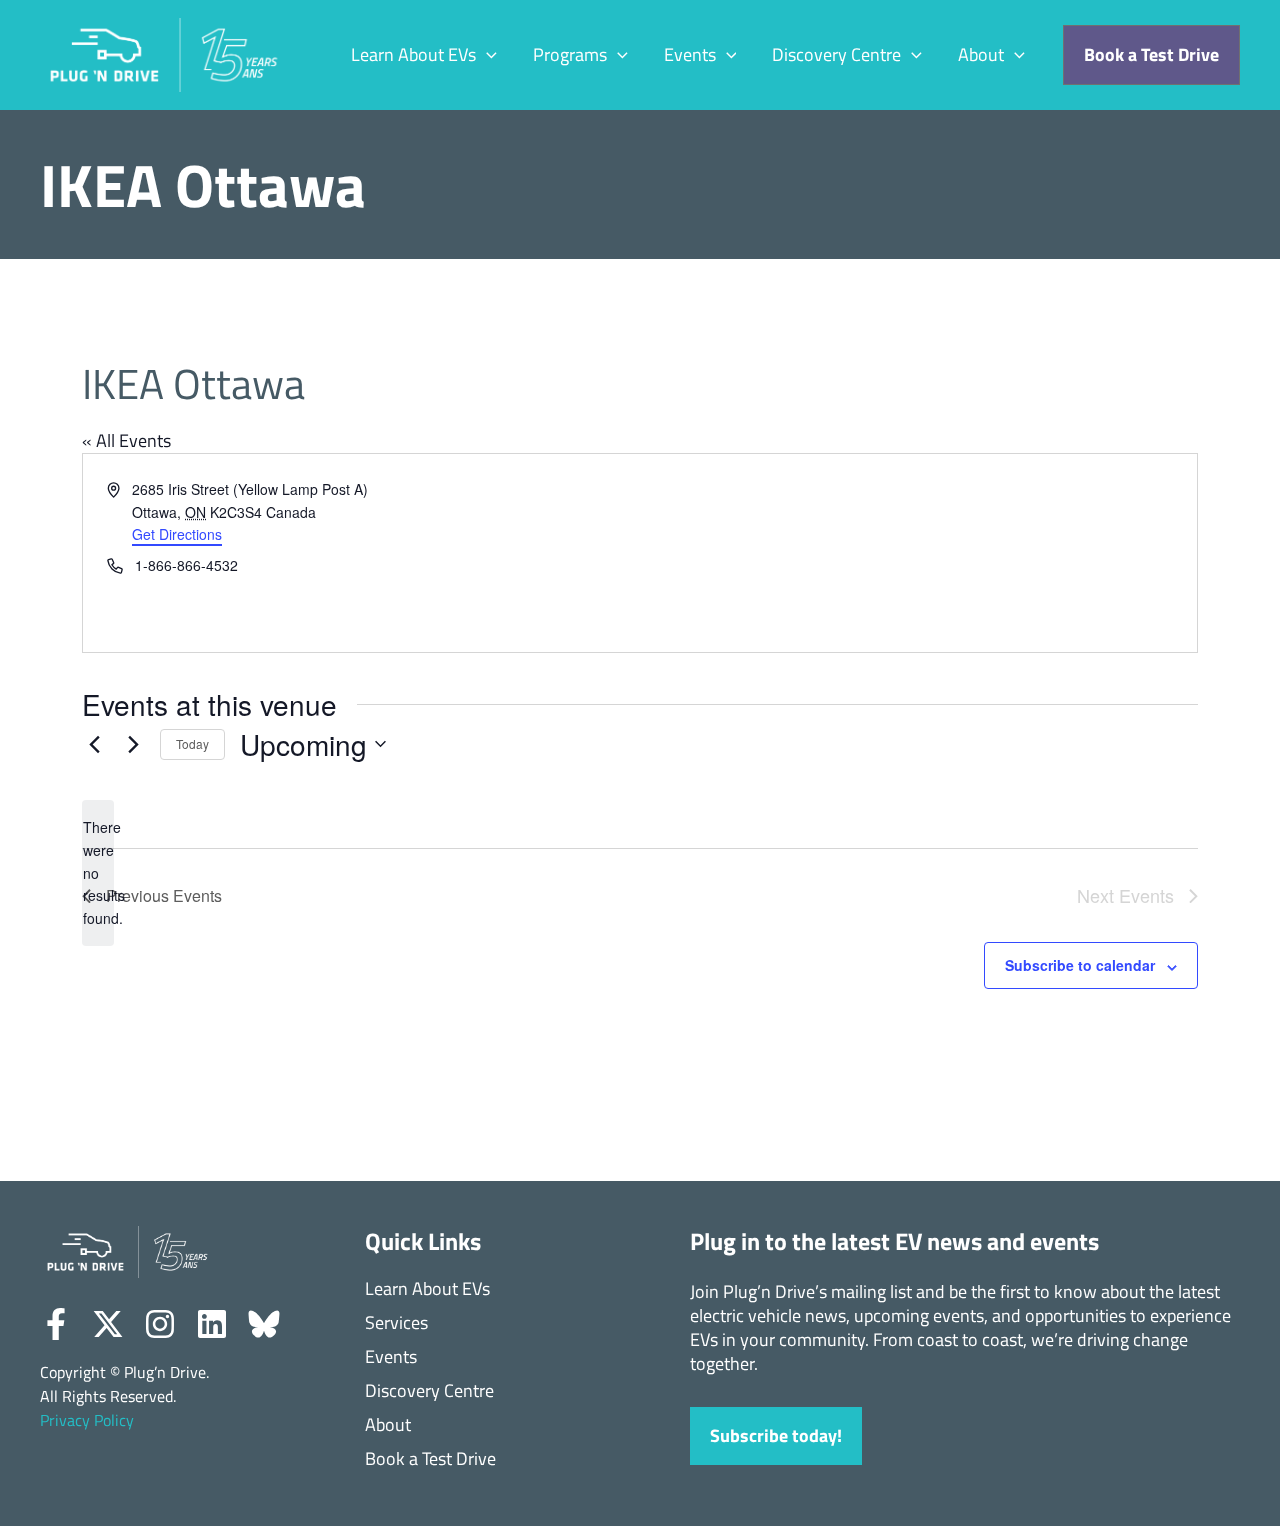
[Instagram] (160, 1324)
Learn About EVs (413, 54)
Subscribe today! (776, 1435)
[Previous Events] (94, 744)
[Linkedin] (212, 1324)
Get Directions (177, 534)
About (981, 54)
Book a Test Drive (430, 1459)
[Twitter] (108, 1324)
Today (192, 743)
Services (396, 1323)
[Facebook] (56, 1324)
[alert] (98, 872)
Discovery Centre (836, 54)
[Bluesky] (264, 1324)
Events (690, 54)
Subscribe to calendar (1080, 965)
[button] (486, 55)
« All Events (126, 440)
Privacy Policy (87, 1420)
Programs (570, 54)
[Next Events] (133, 744)
